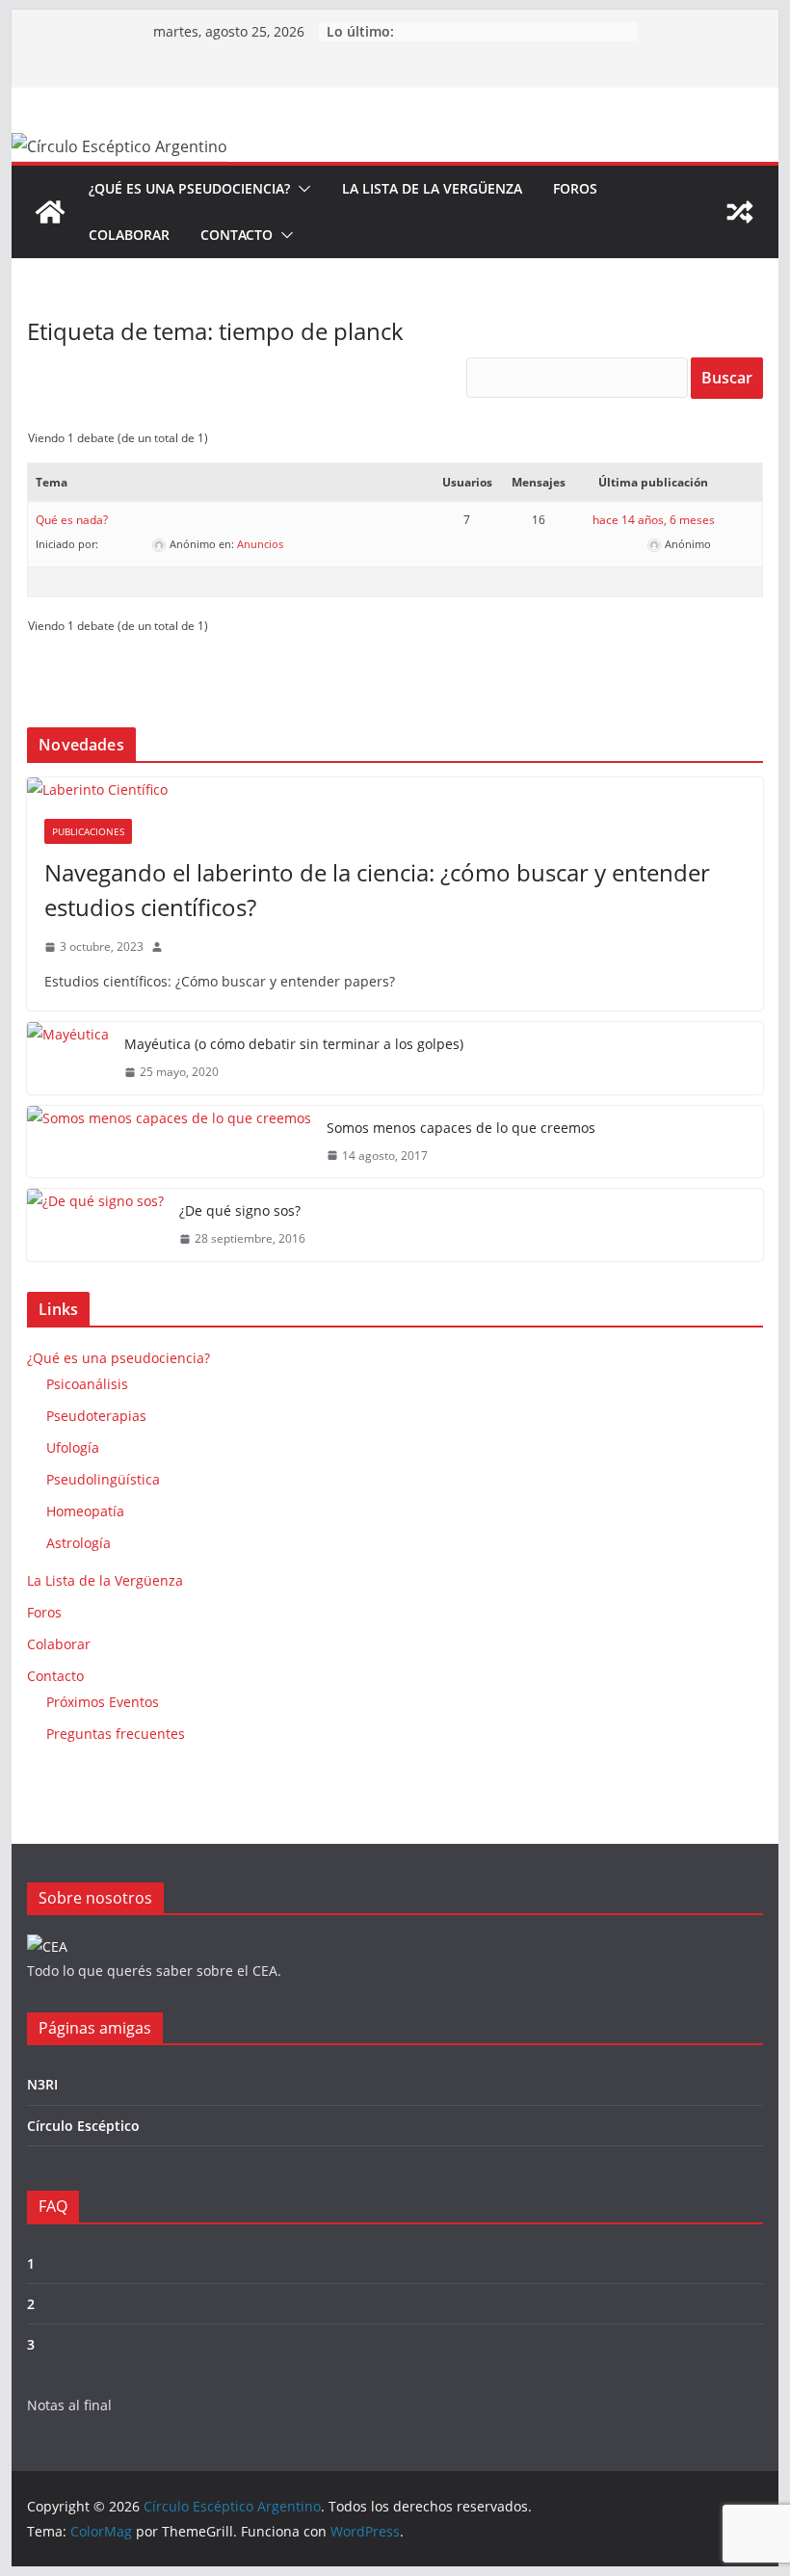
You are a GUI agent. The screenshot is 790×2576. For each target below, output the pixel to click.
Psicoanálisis (87, 1384)
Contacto (237, 235)
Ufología (73, 1447)
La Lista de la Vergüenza (432, 188)
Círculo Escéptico (83, 2126)
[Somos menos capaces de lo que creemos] (169, 1142)
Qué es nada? (72, 520)
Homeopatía (85, 1511)
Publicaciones (88, 831)
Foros (575, 188)
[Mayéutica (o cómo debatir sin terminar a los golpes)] (68, 1058)
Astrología (79, 1543)
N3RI (42, 2084)
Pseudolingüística (103, 1479)
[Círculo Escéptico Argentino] (50, 212)
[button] (301, 189)
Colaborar (129, 235)
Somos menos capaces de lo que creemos (461, 1128)
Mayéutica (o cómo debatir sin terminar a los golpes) (294, 1044)
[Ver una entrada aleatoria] (740, 212)
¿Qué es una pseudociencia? (189, 188)
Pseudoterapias (96, 1416)
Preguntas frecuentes (116, 1734)
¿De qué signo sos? (240, 1210)
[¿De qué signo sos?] (95, 1225)
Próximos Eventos (103, 1702)
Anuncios (260, 544)
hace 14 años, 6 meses (654, 520)
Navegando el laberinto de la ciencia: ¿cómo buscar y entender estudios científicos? (377, 890)
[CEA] (47, 1946)
